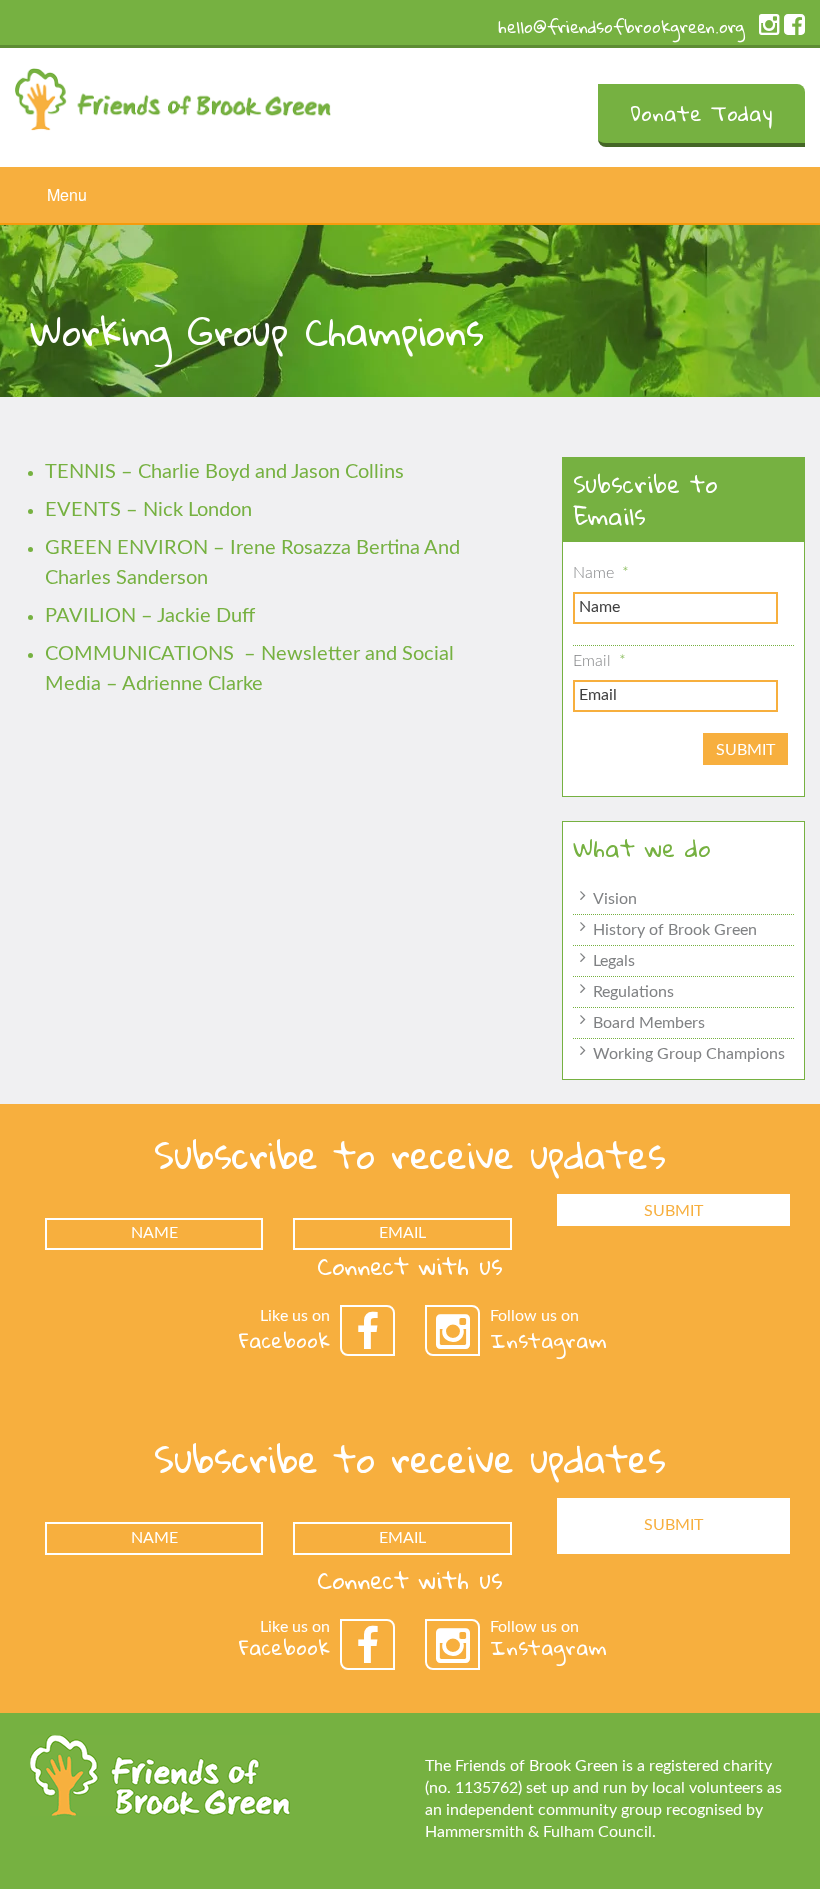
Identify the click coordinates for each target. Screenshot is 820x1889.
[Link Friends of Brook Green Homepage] (173, 94)
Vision (615, 899)
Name (601, 573)
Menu (67, 194)
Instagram (548, 1340)
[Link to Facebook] (794, 29)
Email (599, 661)
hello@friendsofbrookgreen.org (621, 26)
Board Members (649, 1023)
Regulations (633, 992)
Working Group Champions (689, 1054)
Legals (614, 961)
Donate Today (701, 113)
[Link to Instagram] (769, 29)
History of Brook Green (675, 930)
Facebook (284, 1340)
